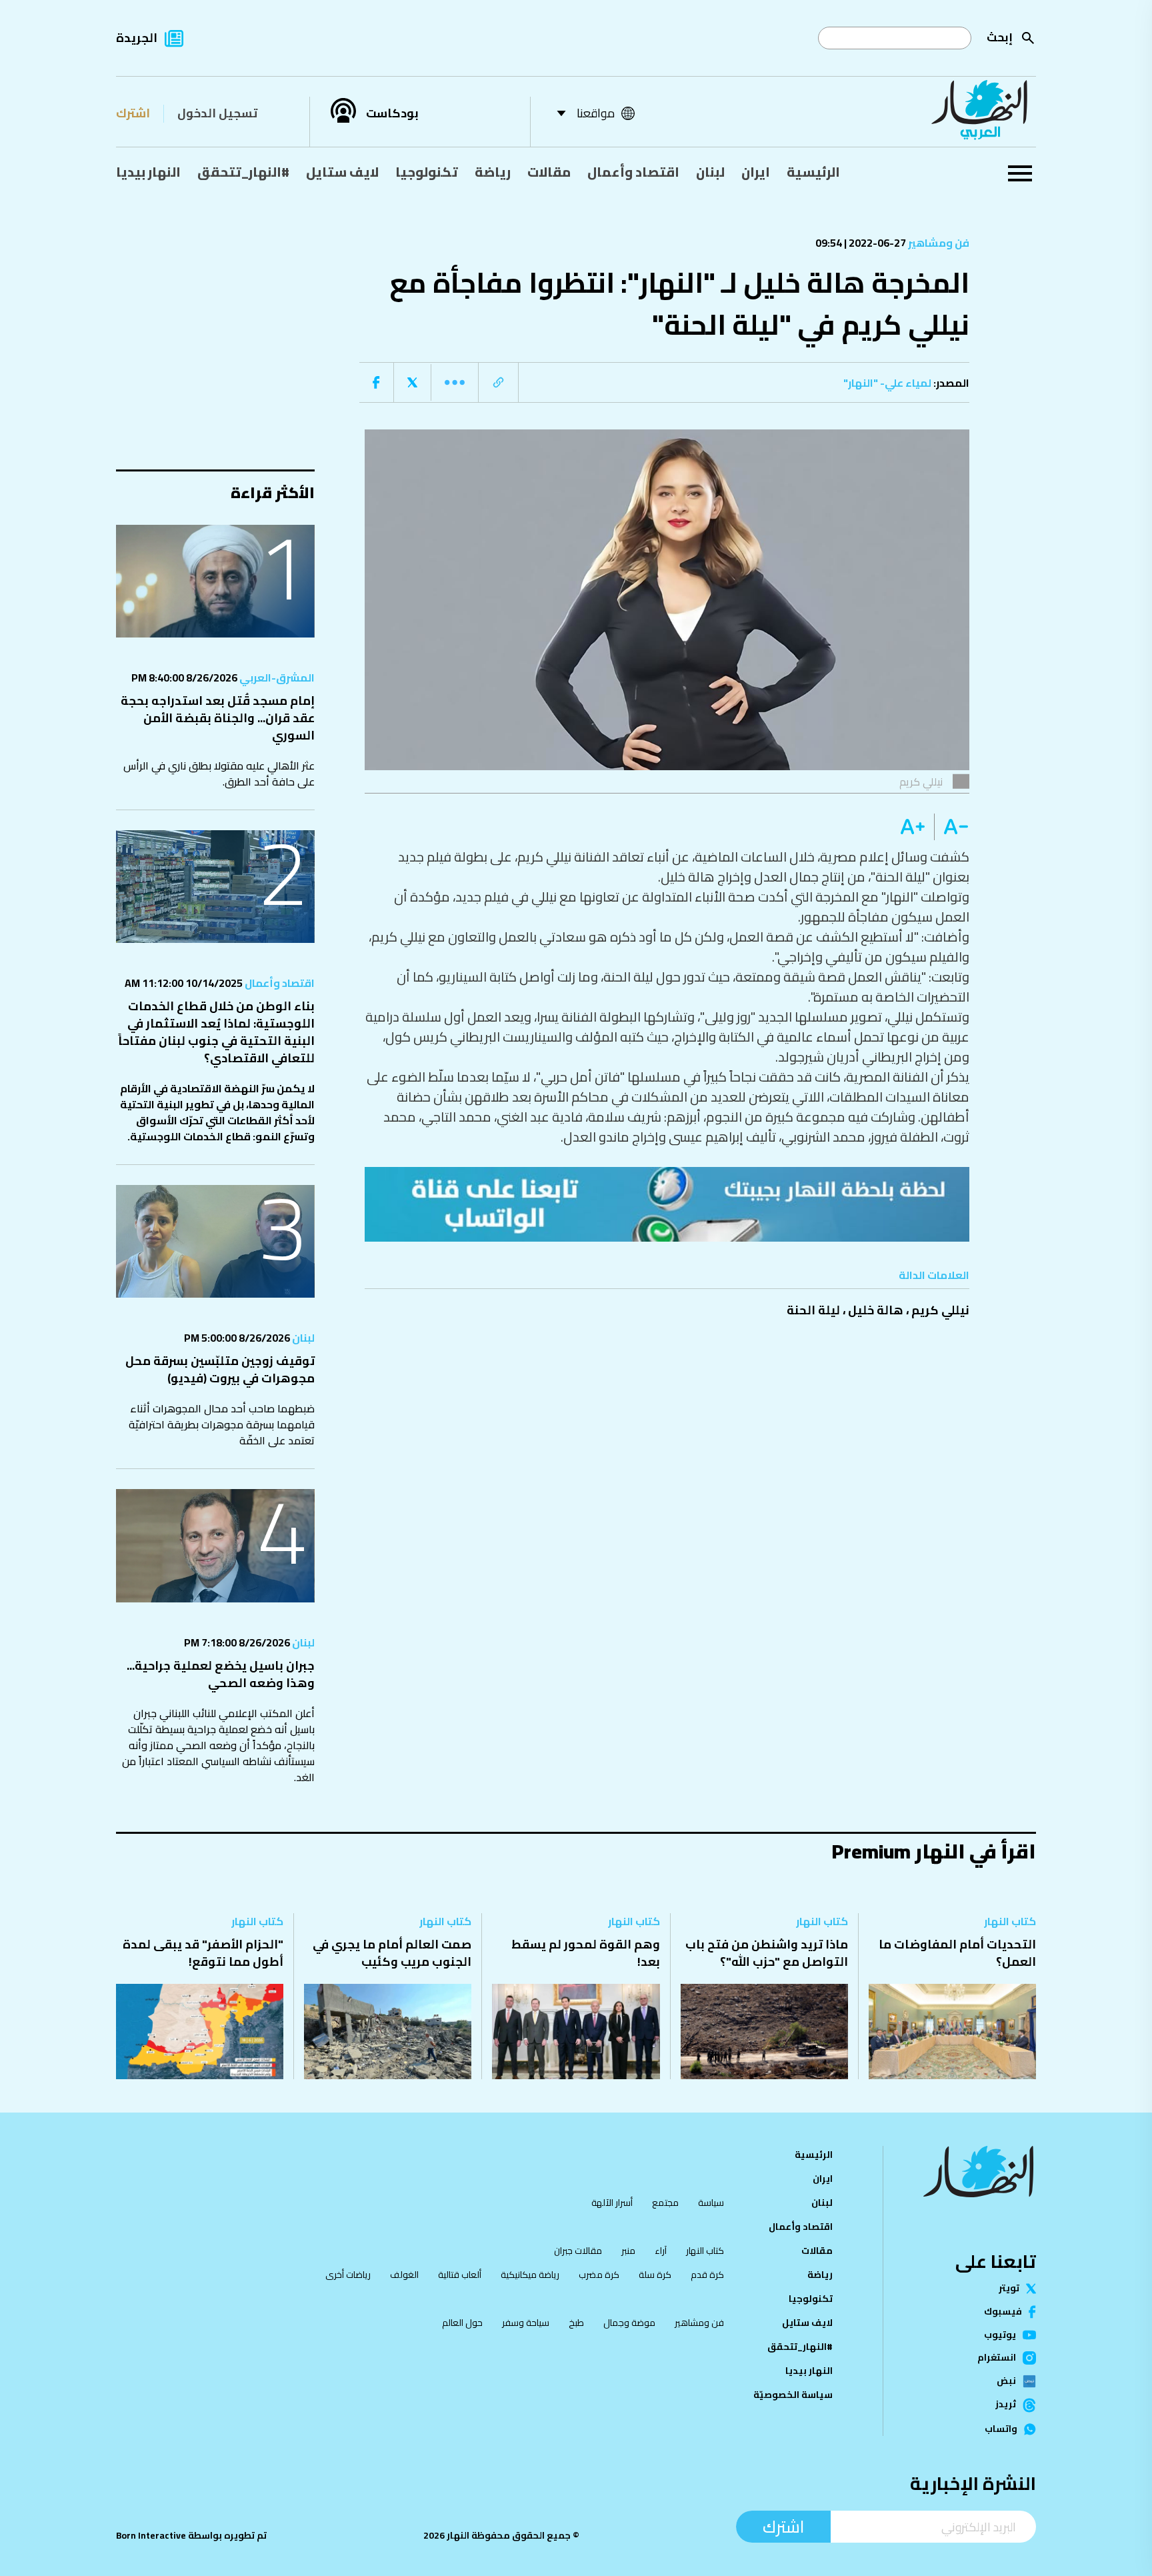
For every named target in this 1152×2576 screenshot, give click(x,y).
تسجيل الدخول (217, 113)
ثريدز (1006, 2405)
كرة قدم (707, 2275)
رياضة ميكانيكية (530, 2275)
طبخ (576, 2323)
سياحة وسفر (526, 2323)
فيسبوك (1003, 2312)
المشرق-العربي (276, 678)
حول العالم (462, 2323)
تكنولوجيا (427, 172)
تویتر (1009, 2289)
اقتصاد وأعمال (633, 172)
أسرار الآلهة (612, 2203)
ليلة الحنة (813, 1310)
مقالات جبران (578, 2251)
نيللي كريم (940, 1310)
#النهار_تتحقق (243, 172)
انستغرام (997, 2358)
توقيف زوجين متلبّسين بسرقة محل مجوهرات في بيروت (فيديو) (220, 1369)
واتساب (1001, 2429)
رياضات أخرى (348, 2275)
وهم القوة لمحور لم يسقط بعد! (586, 1953)
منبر (628, 2251)
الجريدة (137, 38)
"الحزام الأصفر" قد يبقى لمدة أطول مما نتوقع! (203, 1953)
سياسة (711, 2203)
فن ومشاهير (938, 243)
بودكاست (392, 113)
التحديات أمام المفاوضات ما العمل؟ (957, 1953)
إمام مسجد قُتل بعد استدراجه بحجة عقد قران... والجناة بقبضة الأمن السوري (218, 718)
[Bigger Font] (913, 827)
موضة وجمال (629, 2323)
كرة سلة (655, 2275)
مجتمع (665, 2203)
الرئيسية (813, 172)
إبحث (1000, 37)
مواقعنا (596, 113)
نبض (1006, 2381)
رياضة (493, 172)
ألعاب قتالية (460, 2275)
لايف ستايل (342, 172)
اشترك (133, 113)
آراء (661, 2251)
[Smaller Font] (952, 827)
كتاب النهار (1010, 1921)
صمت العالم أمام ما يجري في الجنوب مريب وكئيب (392, 1953)
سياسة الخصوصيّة (793, 2395)
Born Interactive (151, 2535)
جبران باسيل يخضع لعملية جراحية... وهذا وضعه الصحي (221, 1674)
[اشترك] (667, 1204)
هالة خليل (876, 1310)
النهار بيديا (148, 172)
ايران (756, 172)
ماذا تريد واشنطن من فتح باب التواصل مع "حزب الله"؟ (767, 1953)
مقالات (549, 172)
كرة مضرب (599, 2275)
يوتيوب (1000, 2335)
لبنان (710, 172)
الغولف (404, 2275)
